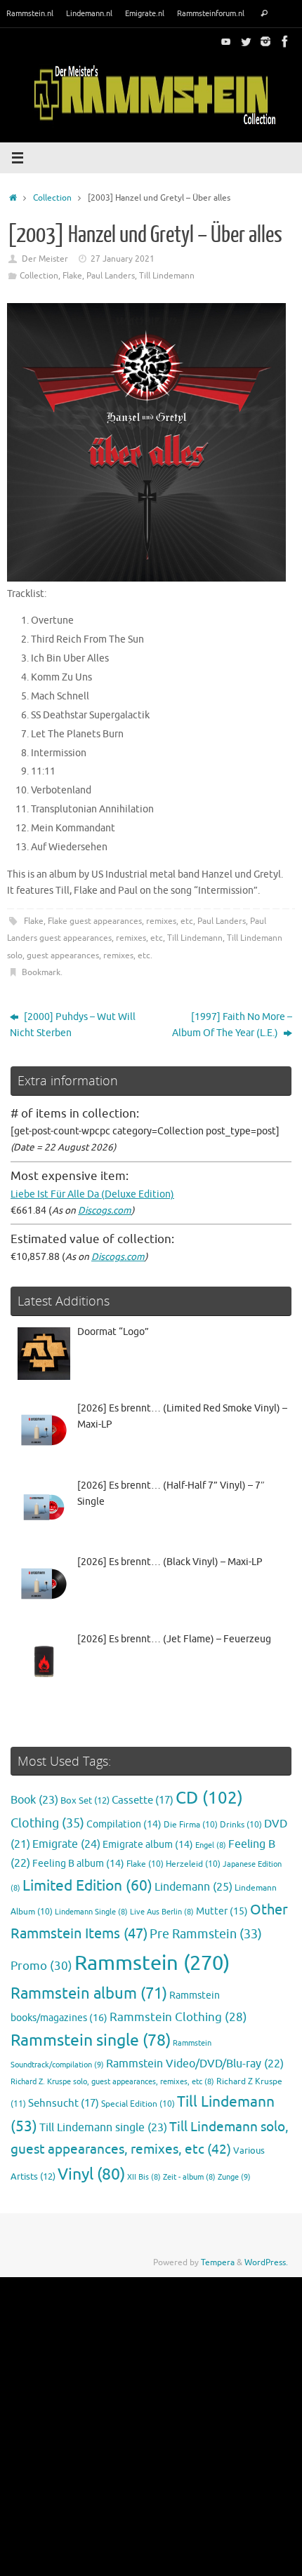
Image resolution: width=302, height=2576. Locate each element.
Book (34, 1800)
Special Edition (138, 2104)
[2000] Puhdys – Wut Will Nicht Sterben (73, 1025)
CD (209, 1798)
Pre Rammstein (206, 1934)
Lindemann (193, 1887)
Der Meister (45, 259)
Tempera (218, 2262)
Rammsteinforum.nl (211, 13)
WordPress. (266, 2262)
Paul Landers (111, 276)
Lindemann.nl (89, 13)
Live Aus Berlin (162, 1912)
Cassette (143, 1800)
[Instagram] (265, 41)
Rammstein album (89, 1994)
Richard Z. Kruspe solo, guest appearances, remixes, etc (112, 2082)
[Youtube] (226, 41)
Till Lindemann (167, 276)
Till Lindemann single (103, 2128)
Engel (211, 1845)
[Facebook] (285, 41)
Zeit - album (189, 2177)
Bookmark (41, 972)
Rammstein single (91, 2040)
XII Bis (144, 2177)
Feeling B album (78, 1864)
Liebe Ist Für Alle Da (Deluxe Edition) (92, 1194)
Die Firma (191, 1825)
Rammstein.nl (30, 13)
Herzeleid (193, 1864)
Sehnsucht (64, 2103)
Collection (52, 198)
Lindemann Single (91, 1912)
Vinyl (91, 2174)
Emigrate (66, 1844)
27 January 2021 (123, 259)
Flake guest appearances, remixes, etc (120, 921)
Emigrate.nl (145, 13)
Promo (41, 1966)
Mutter (222, 1911)
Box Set (85, 1801)
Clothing (47, 1823)
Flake (72, 276)
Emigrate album (148, 1845)
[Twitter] (246, 41)
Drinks (241, 1825)
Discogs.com (105, 1210)
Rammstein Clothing (178, 2017)
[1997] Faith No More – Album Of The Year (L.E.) (232, 1025)
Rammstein (152, 1963)
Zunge (234, 2177)
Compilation (124, 1824)
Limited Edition (87, 1886)
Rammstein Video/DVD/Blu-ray (195, 2064)
